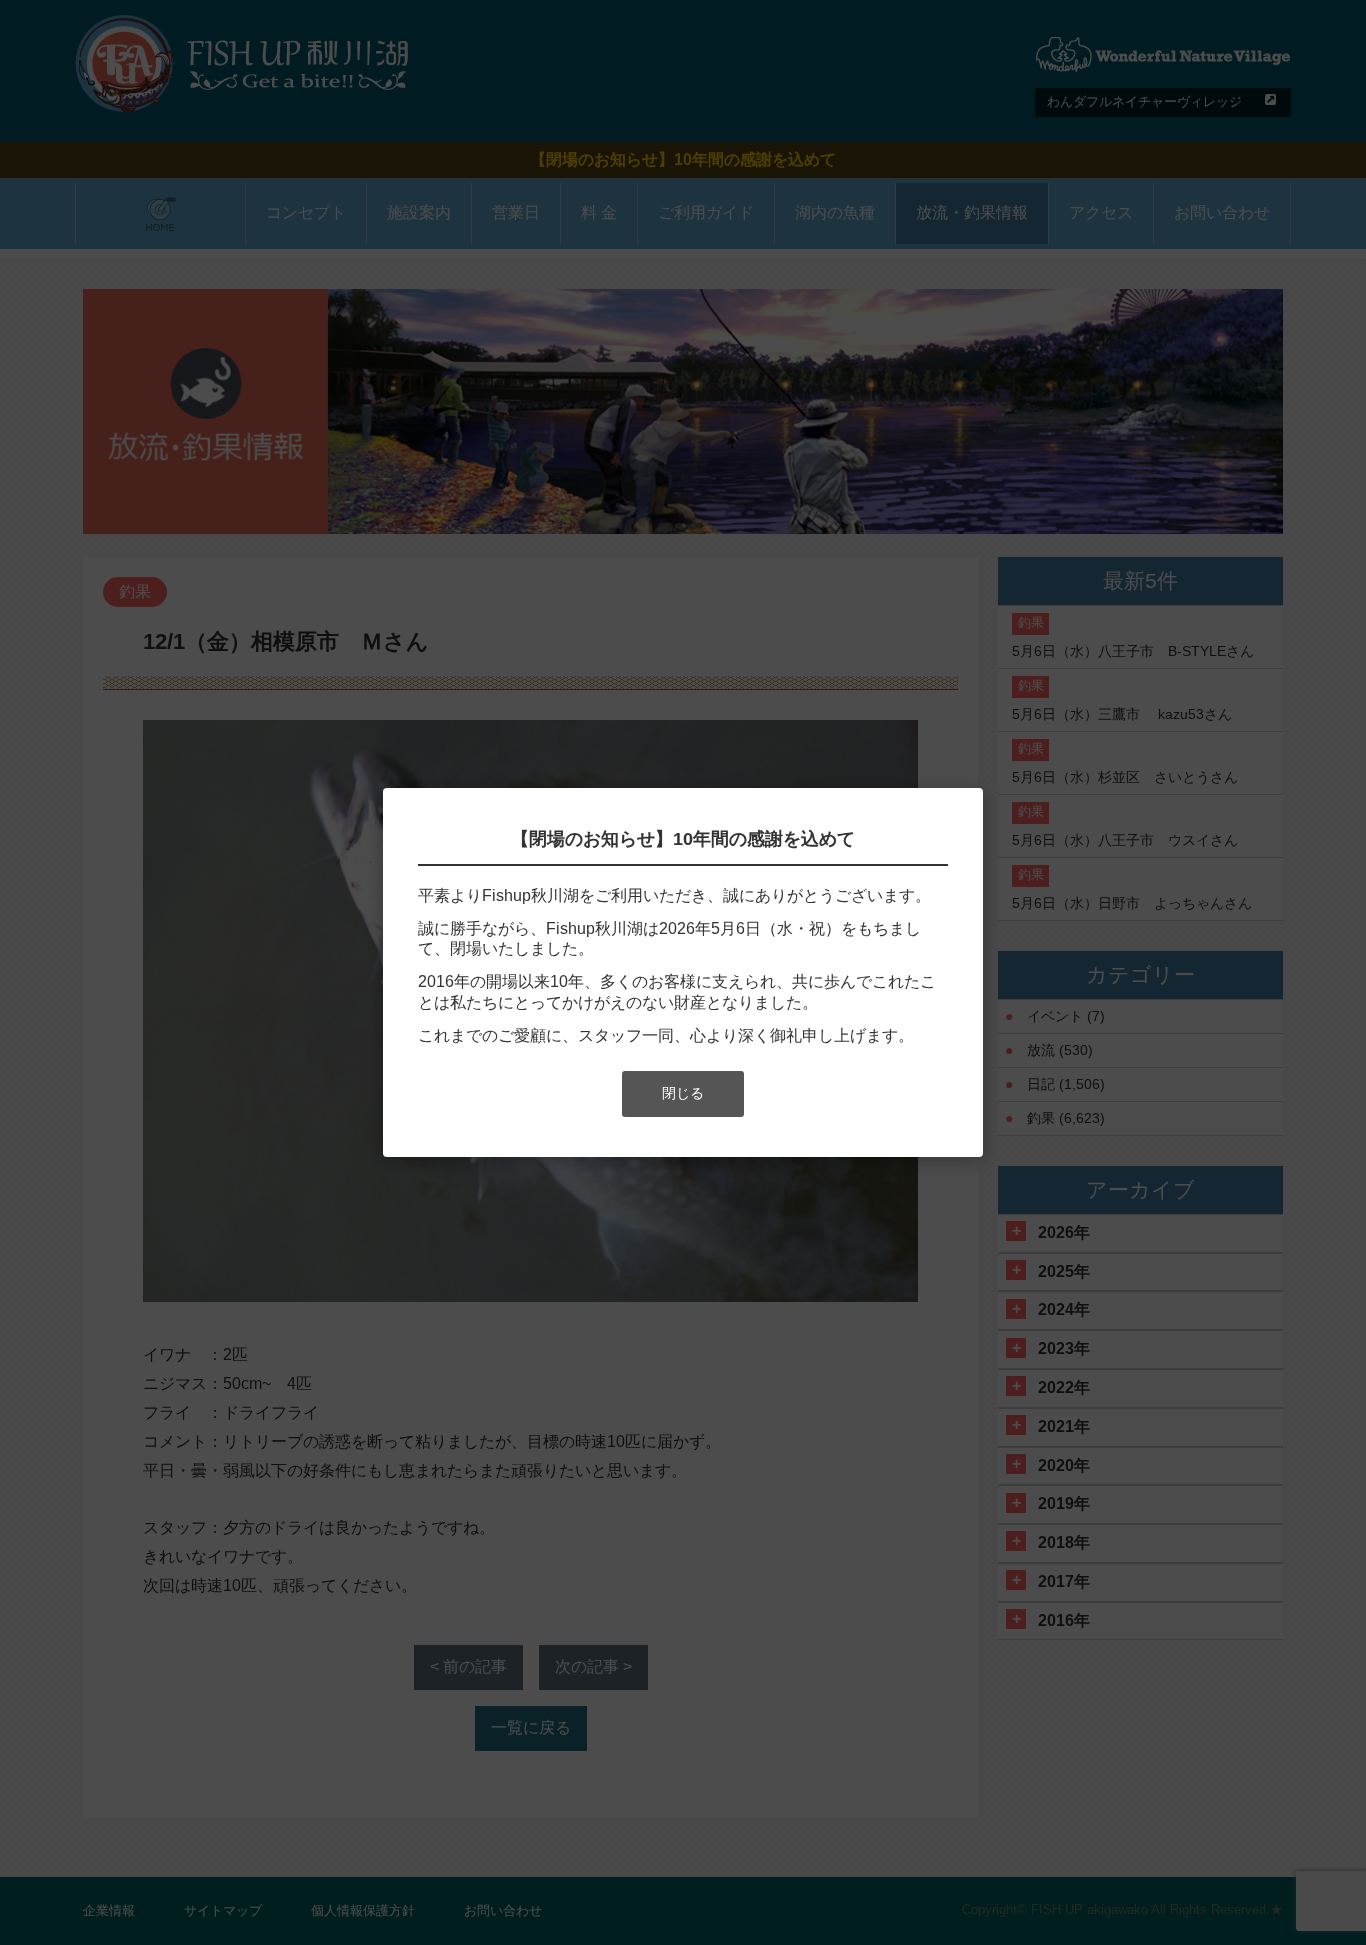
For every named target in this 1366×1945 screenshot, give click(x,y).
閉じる (683, 1093)
